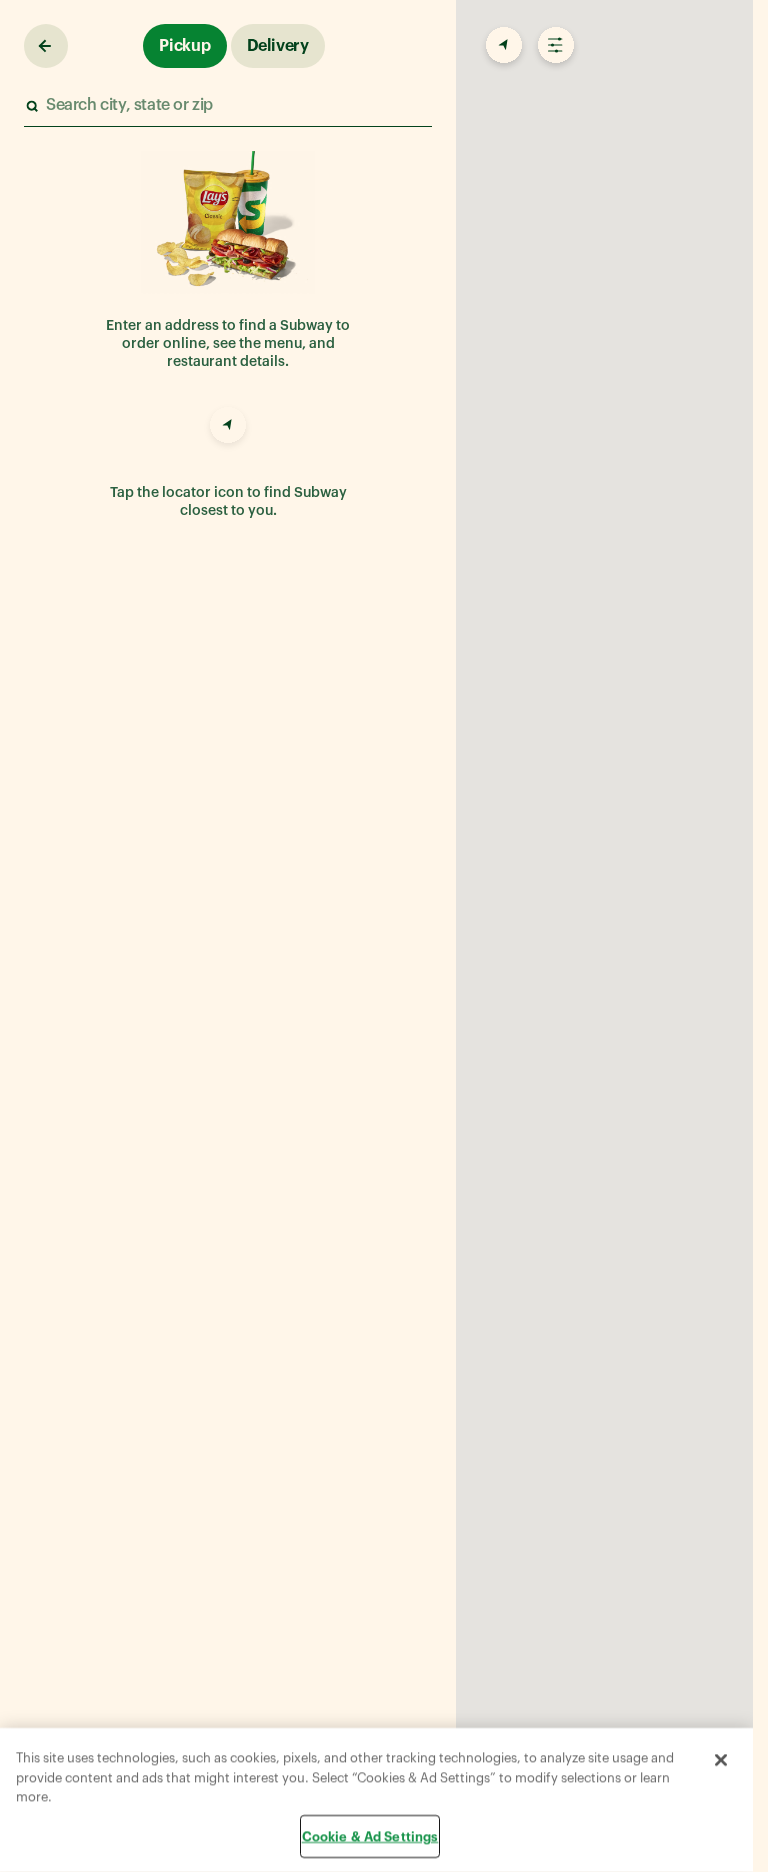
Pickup (185, 46)
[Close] (721, 1760)
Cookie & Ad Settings (370, 1835)
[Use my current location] (228, 428)
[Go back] (46, 46)
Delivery (278, 46)
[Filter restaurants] (554, 46)
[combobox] (227, 105)
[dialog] (376, 1800)
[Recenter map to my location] (502, 46)
